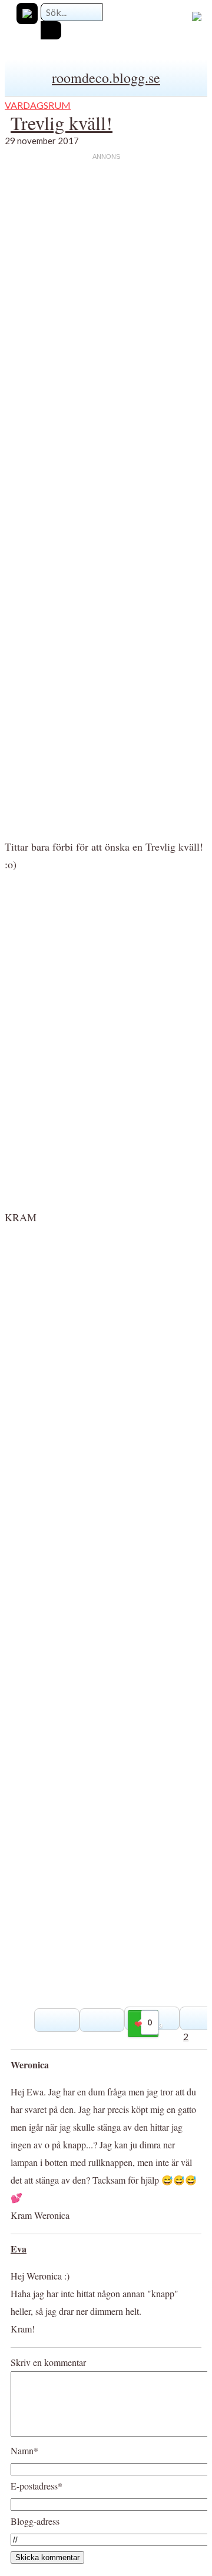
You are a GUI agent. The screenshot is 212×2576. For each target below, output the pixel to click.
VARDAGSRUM (38, 105)
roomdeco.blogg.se (106, 78)
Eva (19, 2249)
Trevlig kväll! (62, 123)
